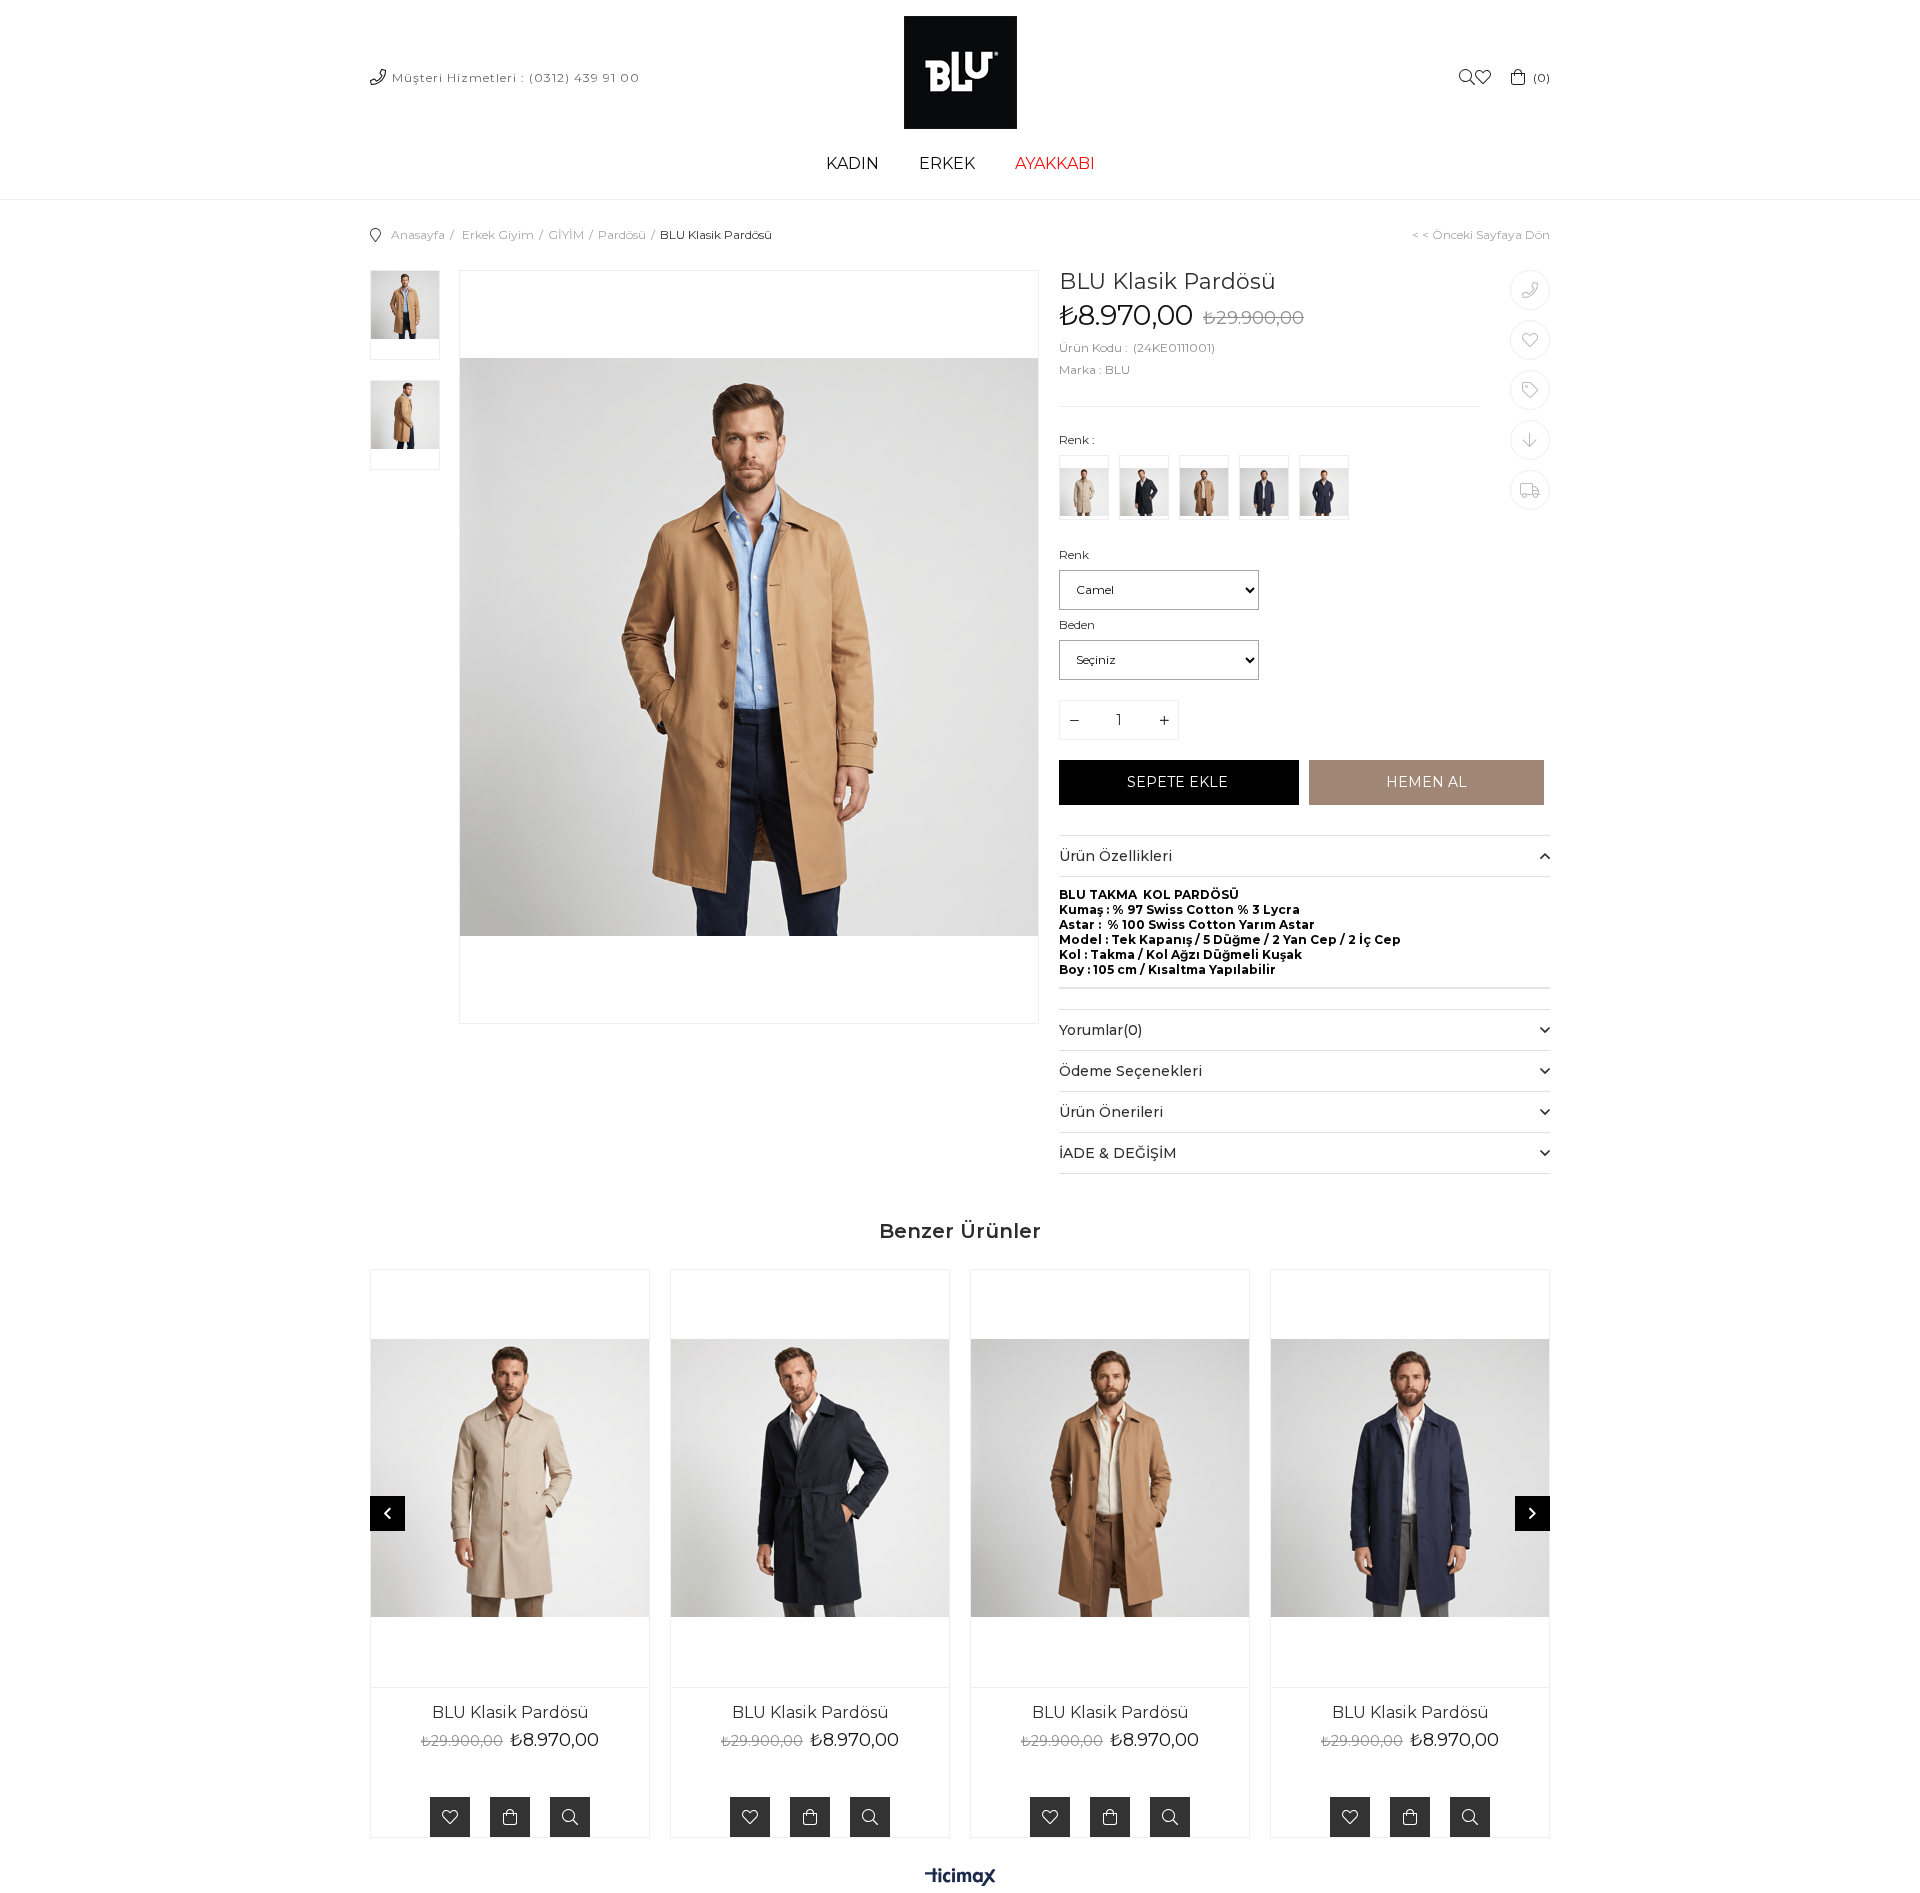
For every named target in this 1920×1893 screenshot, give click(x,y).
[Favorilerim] (1483, 77)
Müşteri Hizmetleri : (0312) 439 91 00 (516, 77)
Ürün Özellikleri (1115, 856)
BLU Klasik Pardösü (510, 1712)
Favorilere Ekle (450, 1817)
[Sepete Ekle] (510, 1817)
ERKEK (947, 163)
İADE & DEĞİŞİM (1118, 1153)
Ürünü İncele (570, 1817)
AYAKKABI (1055, 163)
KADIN (852, 163)
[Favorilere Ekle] (1530, 340)
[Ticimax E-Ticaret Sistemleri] (960, 1878)
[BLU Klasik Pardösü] (1084, 492)
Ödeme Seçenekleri (1130, 1071)
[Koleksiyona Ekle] (1530, 390)
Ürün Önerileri (1111, 1112)
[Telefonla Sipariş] (1530, 290)
